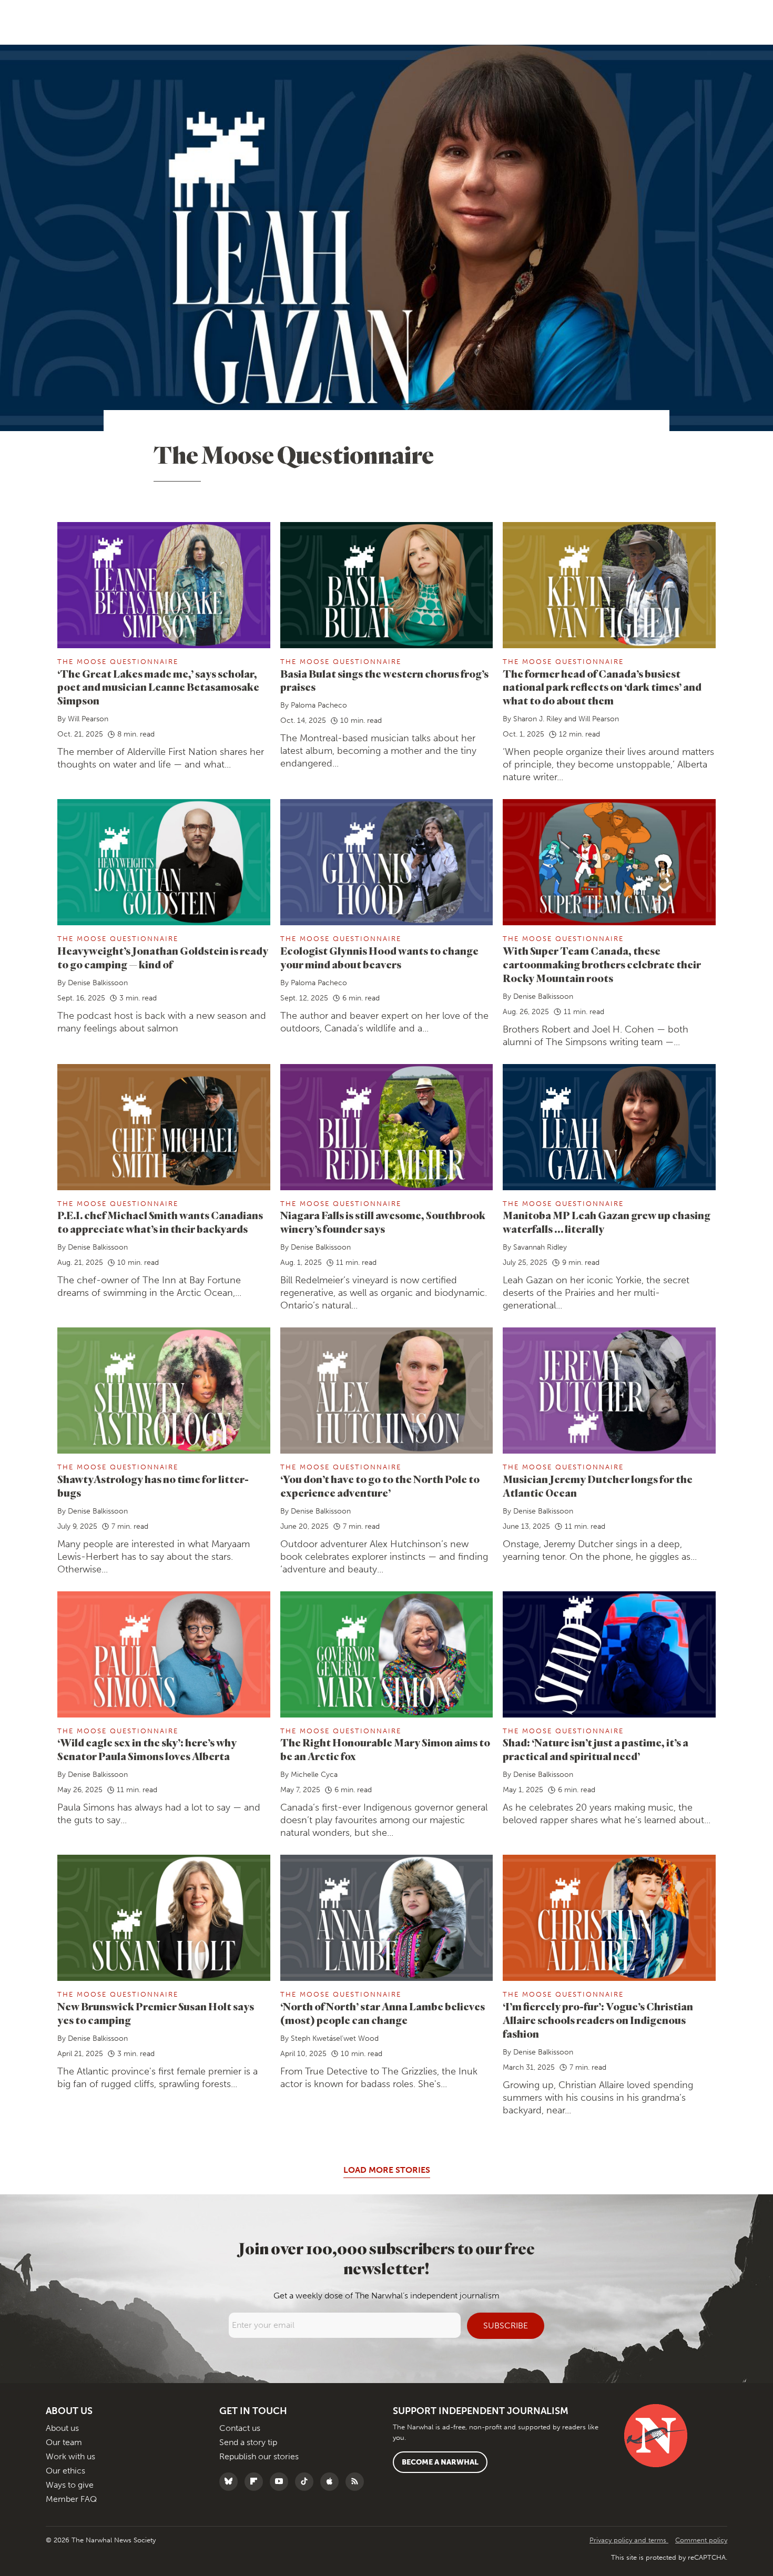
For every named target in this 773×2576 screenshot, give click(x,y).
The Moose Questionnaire (118, 662)
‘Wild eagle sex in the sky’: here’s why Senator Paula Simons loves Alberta (147, 1749)
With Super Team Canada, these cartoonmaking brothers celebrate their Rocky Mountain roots (602, 964)
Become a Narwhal (440, 2462)
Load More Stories (387, 2170)
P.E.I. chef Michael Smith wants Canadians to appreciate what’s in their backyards (160, 1222)
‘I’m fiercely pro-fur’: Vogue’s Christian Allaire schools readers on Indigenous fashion (598, 2020)
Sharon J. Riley (538, 719)
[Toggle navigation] (25, 22)
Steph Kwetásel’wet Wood (335, 2038)
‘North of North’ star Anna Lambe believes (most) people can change (383, 2013)
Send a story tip (248, 2442)
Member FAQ (71, 2499)
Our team (64, 2442)
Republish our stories (259, 2456)
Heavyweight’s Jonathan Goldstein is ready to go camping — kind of (163, 958)
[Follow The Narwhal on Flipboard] (256, 2482)
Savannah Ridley (540, 1247)
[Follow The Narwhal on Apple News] (332, 2482)
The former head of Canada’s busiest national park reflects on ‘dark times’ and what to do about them (602, 687)
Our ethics (65, 2471)
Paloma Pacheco (319, 705)
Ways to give (70, 2485)
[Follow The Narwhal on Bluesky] (231, 2482)
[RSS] (357, 2482)
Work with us (70, 2456)
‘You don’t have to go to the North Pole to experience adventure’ (380, 1486)
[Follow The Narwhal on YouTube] (282, 2482)
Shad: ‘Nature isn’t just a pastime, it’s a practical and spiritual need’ (596, 1749)
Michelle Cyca (314, 1775)
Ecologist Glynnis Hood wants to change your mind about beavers (379, 958)
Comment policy (701, 2540)
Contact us (240, 2428)
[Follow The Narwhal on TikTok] (307, 2482)
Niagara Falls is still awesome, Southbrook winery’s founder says (383, 1222)
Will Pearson (88, 719)
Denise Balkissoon (98, 983)
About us (62, 2428)
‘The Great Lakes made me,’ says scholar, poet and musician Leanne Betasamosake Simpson (158, 687)
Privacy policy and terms (629, 2540)
